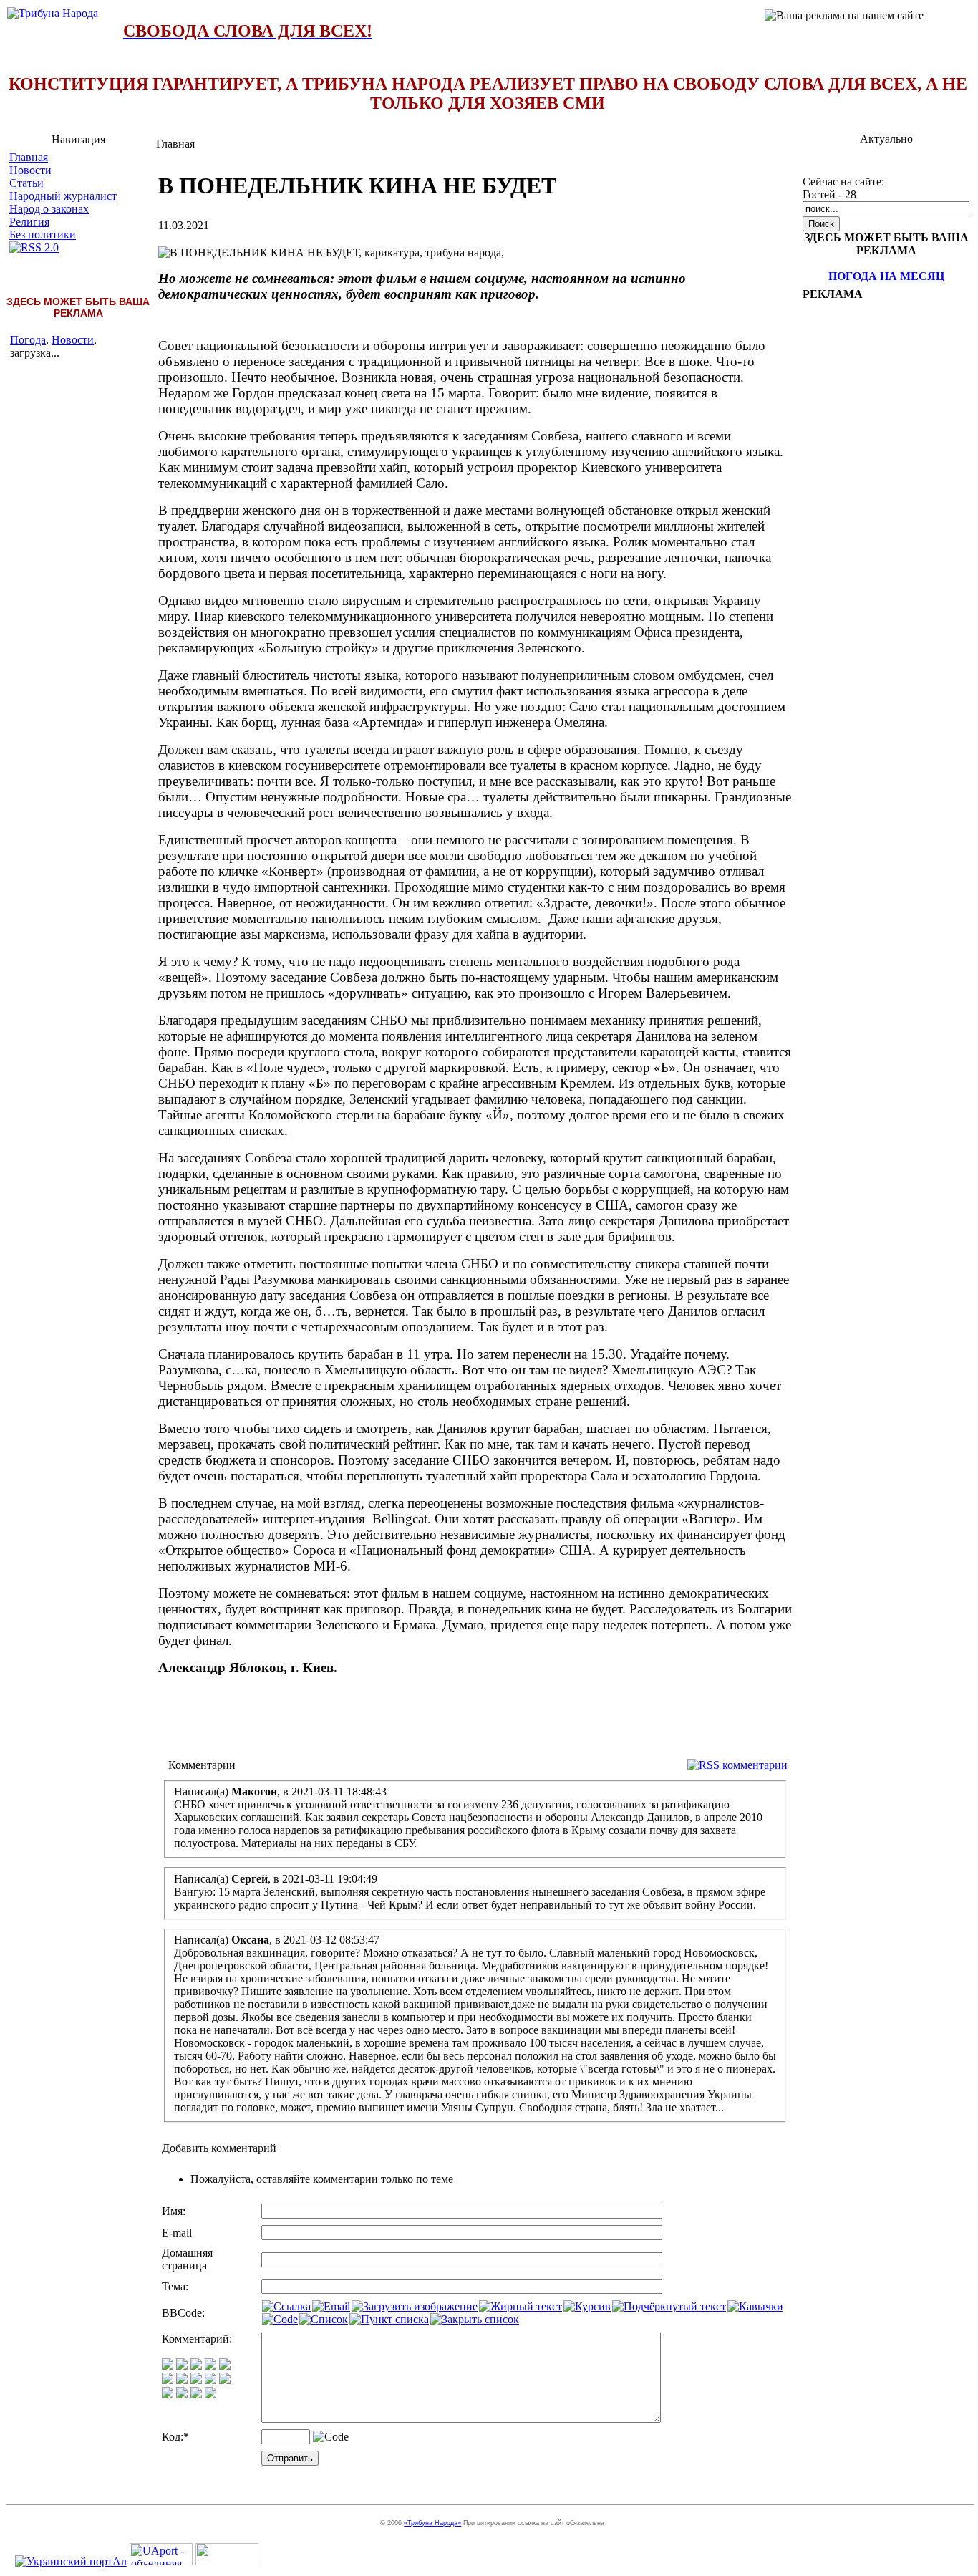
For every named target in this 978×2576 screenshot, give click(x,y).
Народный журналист (63, 196)
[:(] (196, 2394)
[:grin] (182, 2366)
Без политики (43, 235)
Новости (30, 170)
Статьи (26, 183)
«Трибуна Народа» (432, 2523)
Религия (29, 222)
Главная (29, 157)
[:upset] (196, 2380)
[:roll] (168, 2380)
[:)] (168, 2366)
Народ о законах (49, 209)
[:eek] (182, 2380)
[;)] (196, 2366)
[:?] (168, 2394)
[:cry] (182, 2394)
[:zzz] (210, 2380)
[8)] (210, 2366)
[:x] (210, 2394)
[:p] (225, 2366)
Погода (28, 340)
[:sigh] (225, 2380)
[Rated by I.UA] (227, 2561)
